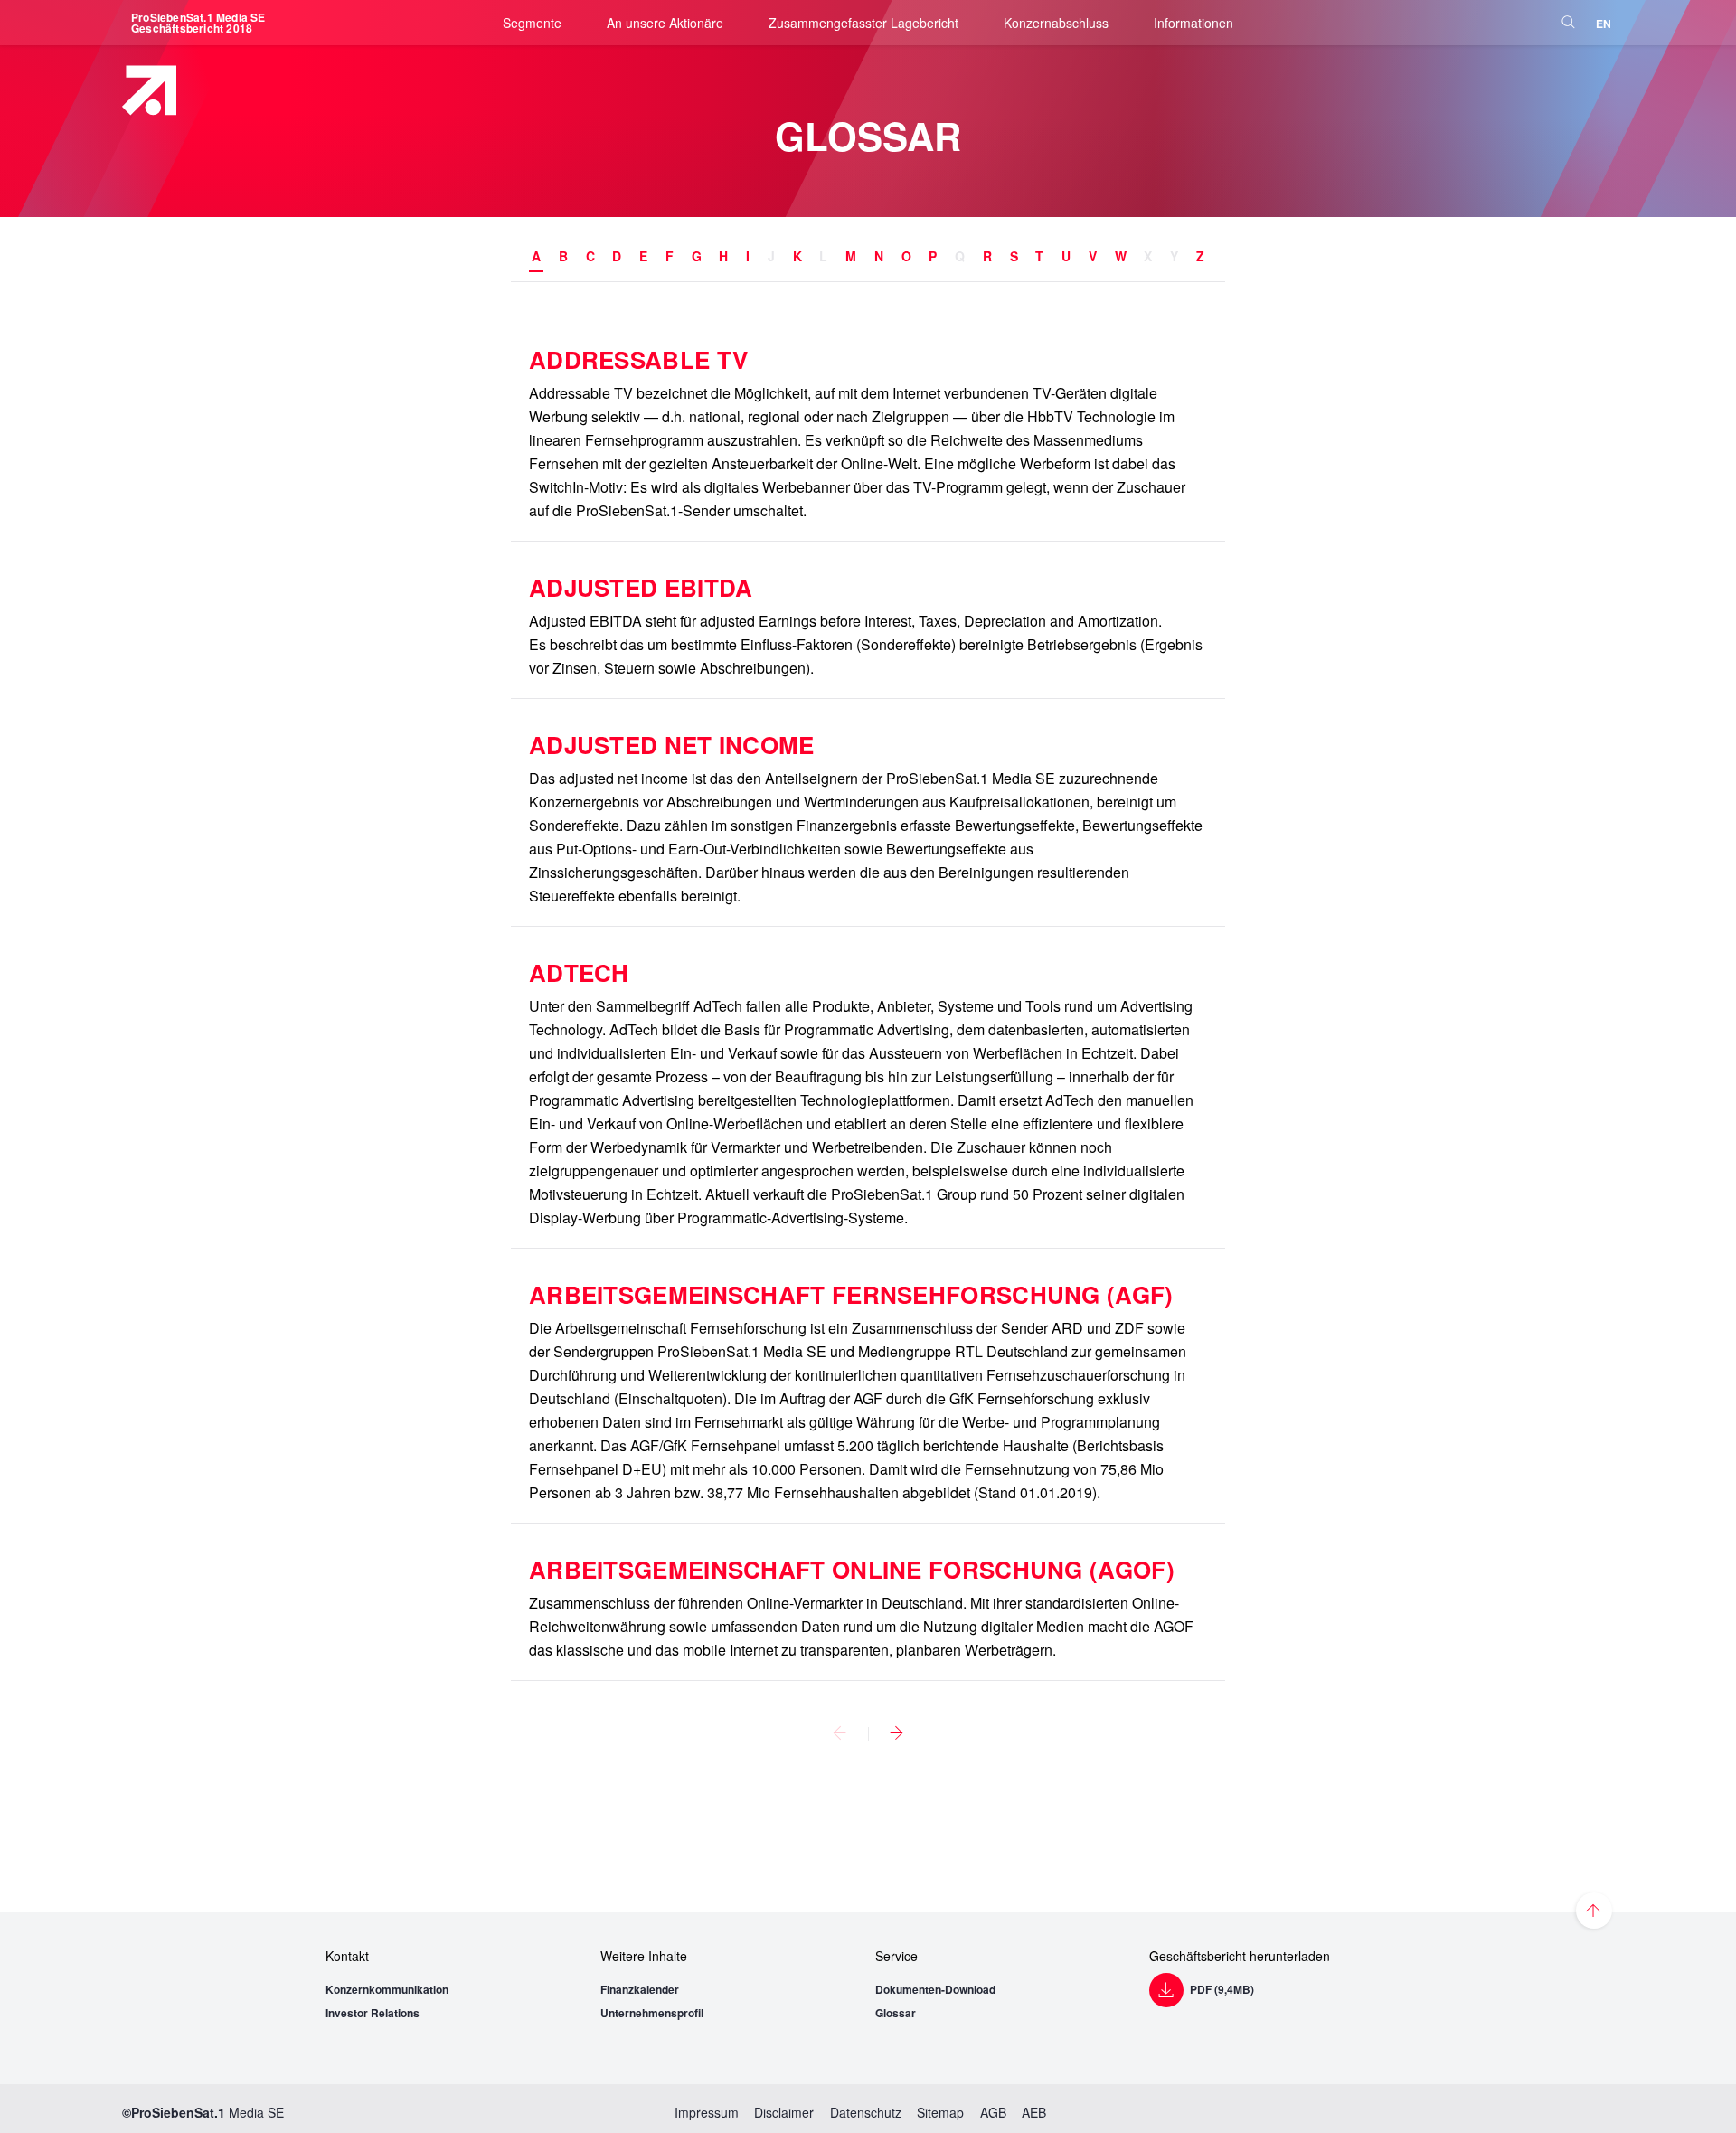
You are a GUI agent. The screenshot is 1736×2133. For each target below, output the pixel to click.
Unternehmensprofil (652, 2013)
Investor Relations (373, 2013)
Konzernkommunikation (387, 1989)
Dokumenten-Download (935, 1989)
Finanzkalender (640, 1989)
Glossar (896, 2013)
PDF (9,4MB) (1222, 1989)
